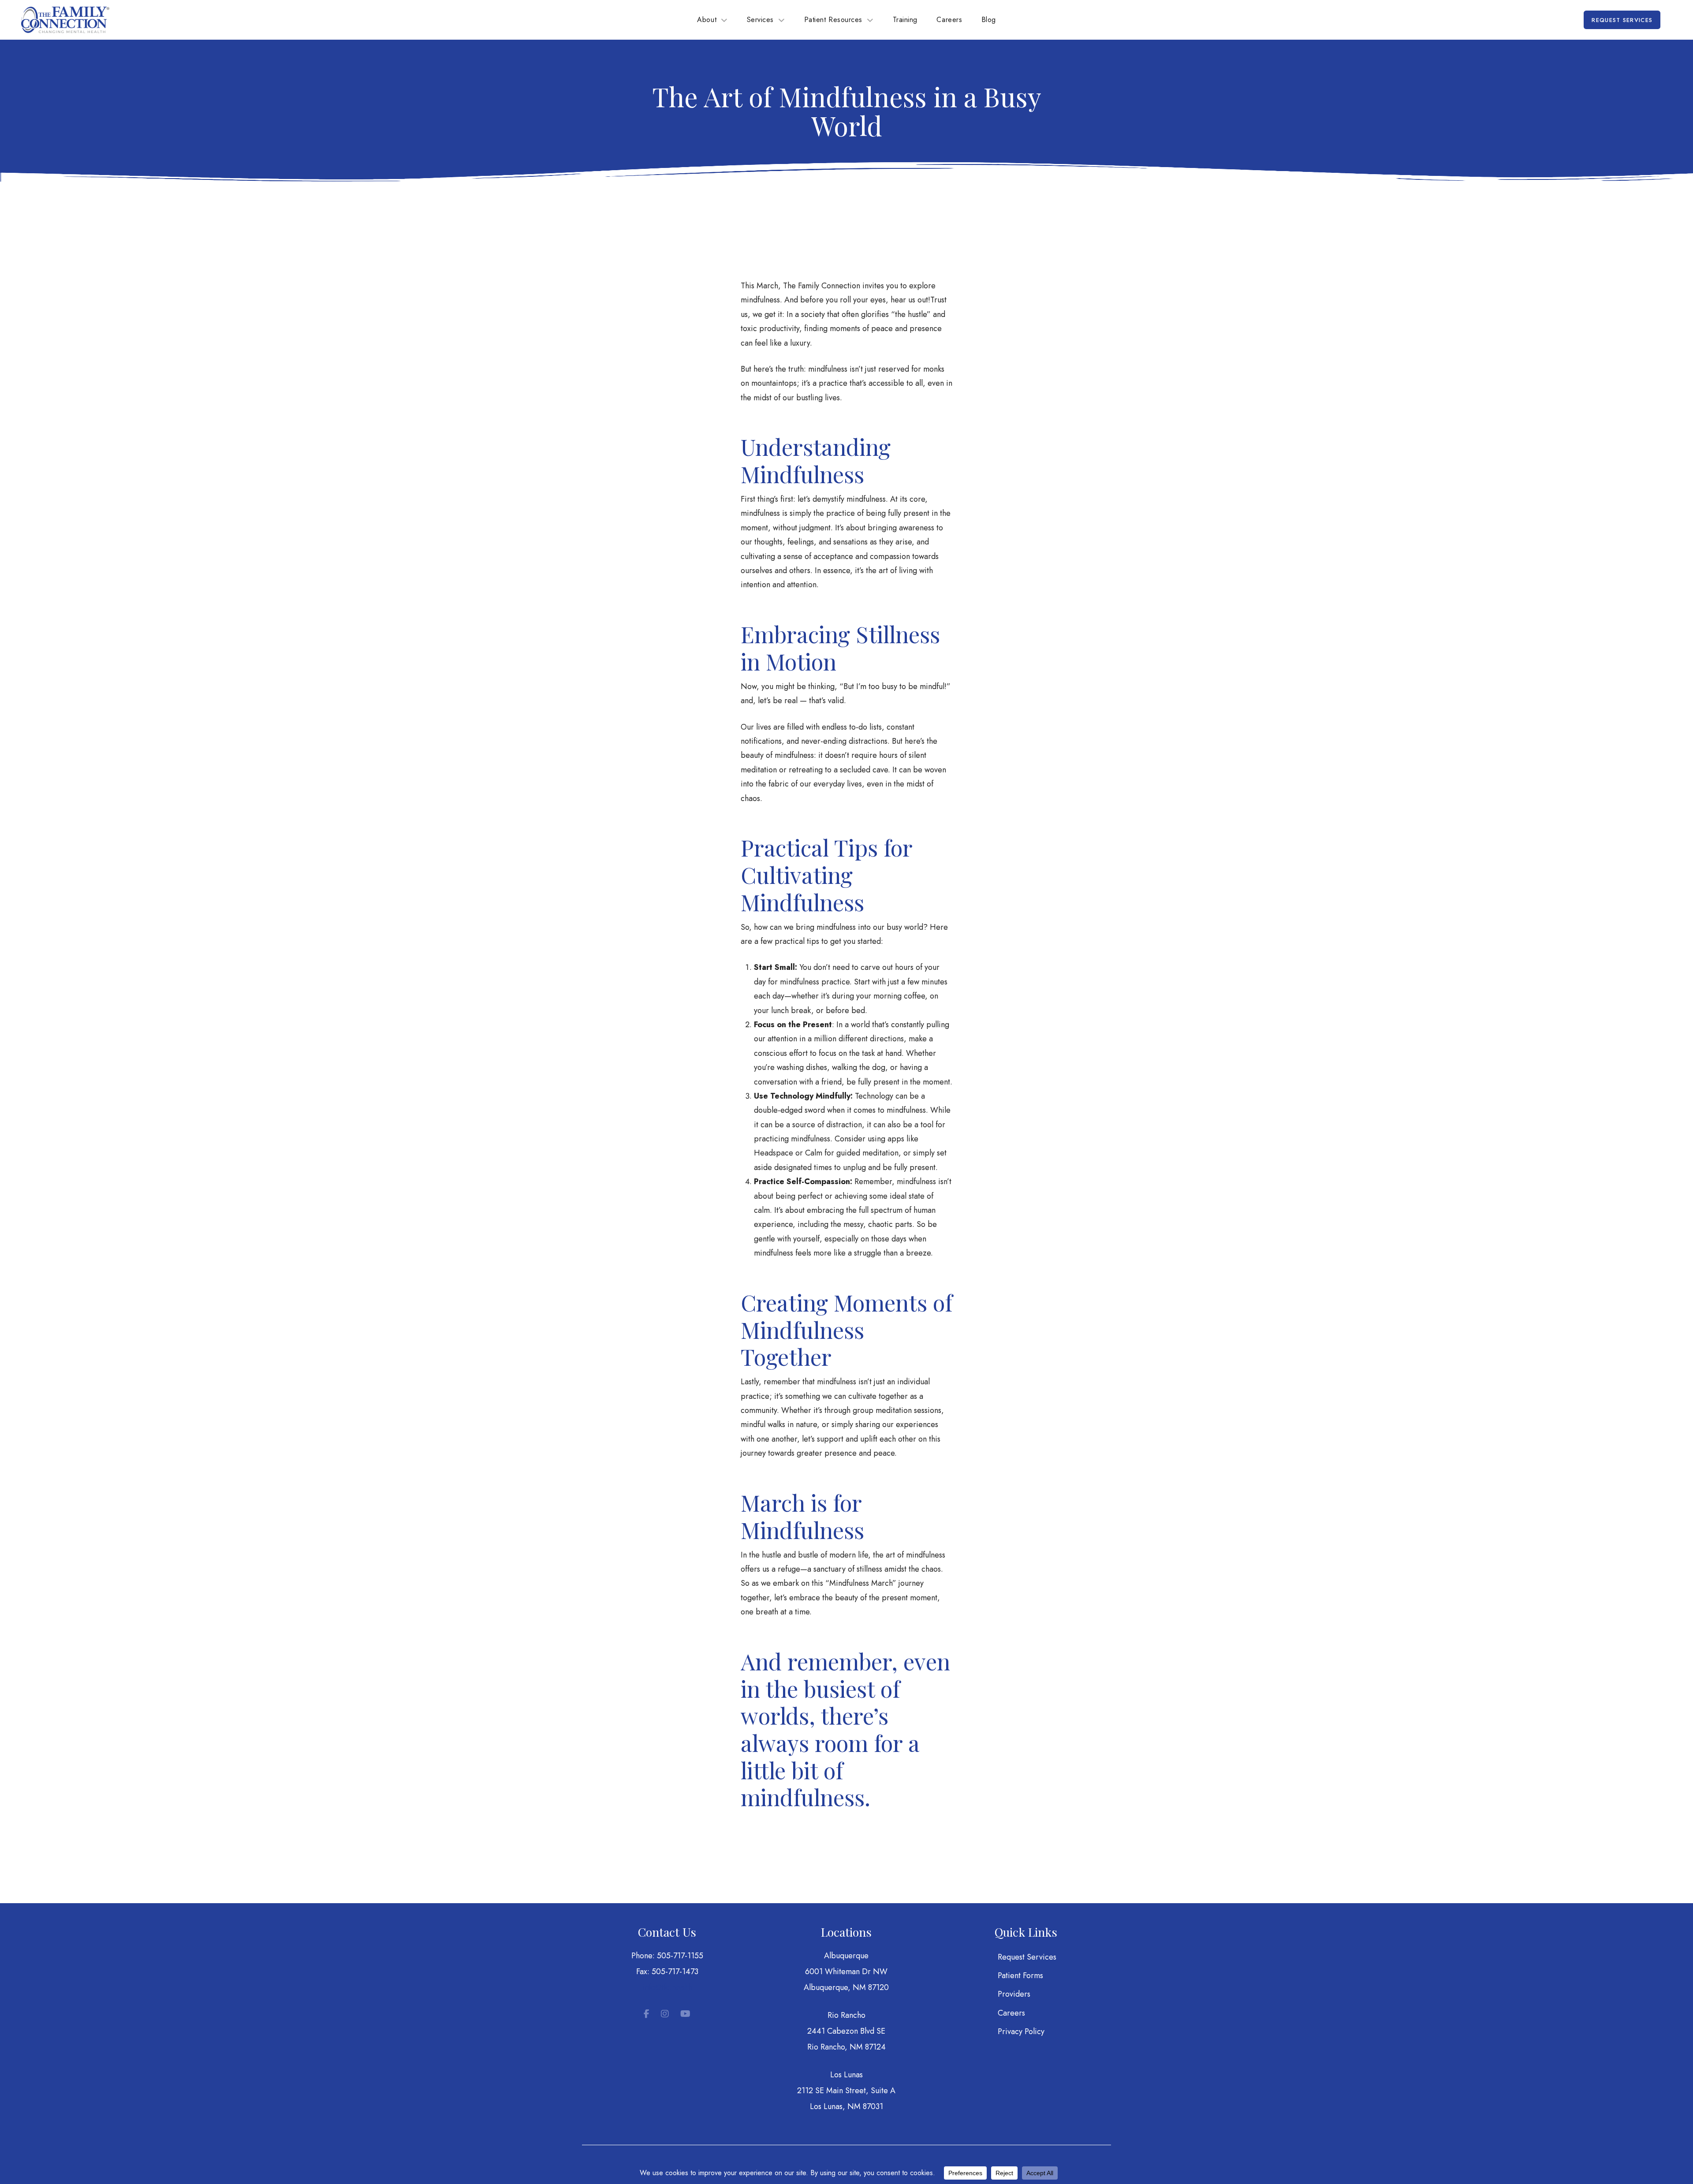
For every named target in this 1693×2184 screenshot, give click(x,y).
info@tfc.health (667, 1987)
